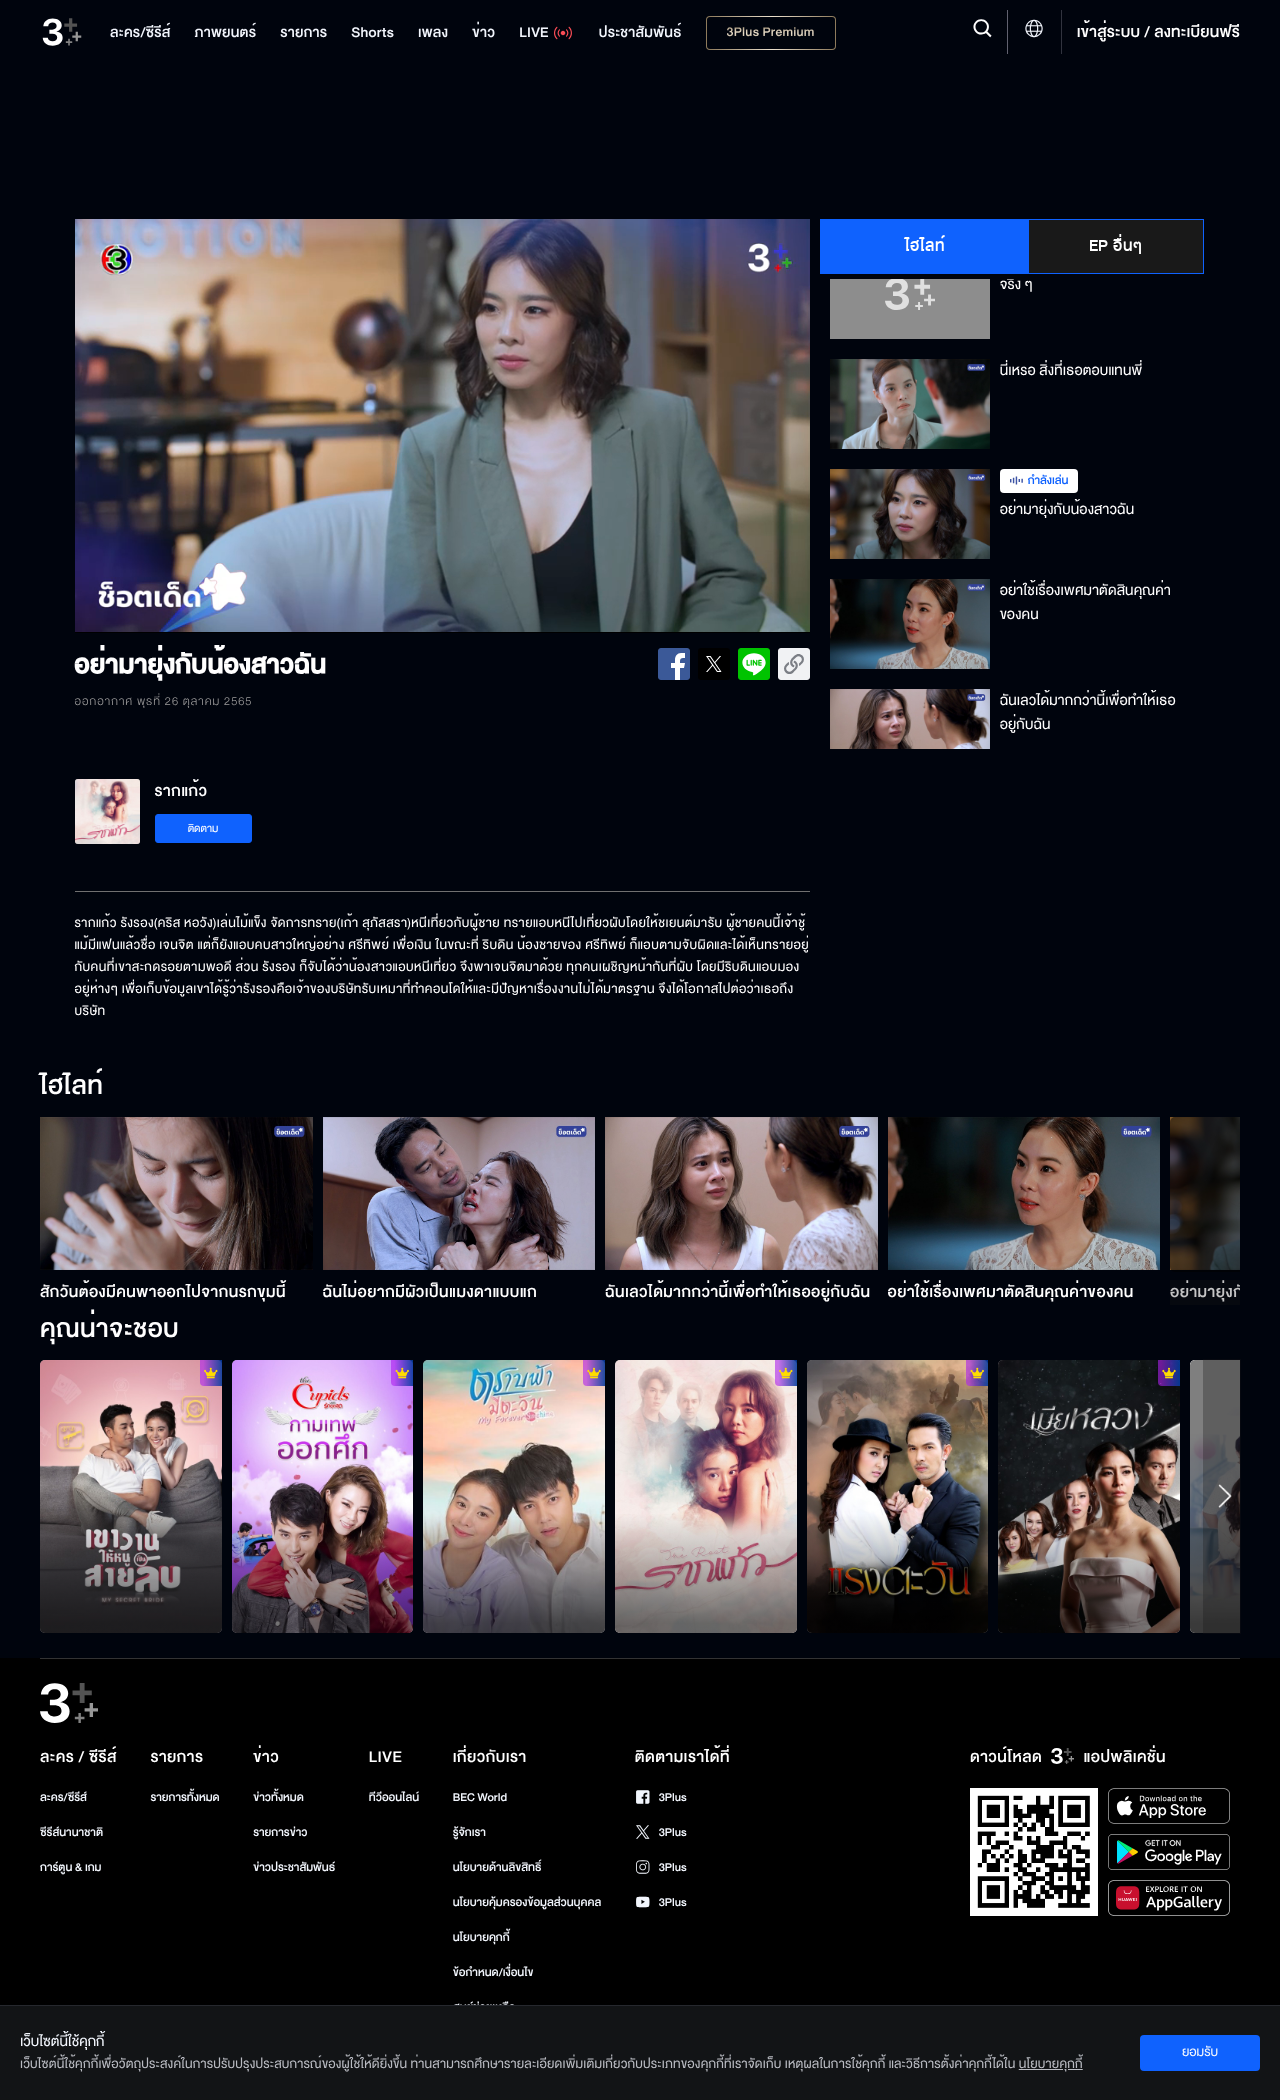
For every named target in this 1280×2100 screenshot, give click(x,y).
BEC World (480, 1797)
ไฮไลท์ (925, 246)
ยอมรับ (1200, 2052)
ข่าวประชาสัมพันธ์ (294, 1867)
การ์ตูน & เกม (71, 1867)
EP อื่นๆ (1116, 246)
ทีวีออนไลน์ (394, 1797)
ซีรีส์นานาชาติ (71, 1832)
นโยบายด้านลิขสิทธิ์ (497, 1867)
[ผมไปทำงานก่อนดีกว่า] (1089, 1496)
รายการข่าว (280, 1832)
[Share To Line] (754, 664)
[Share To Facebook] (674, 664)
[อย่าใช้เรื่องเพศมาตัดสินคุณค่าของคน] (1024, 1193)
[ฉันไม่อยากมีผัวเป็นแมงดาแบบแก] (459, 1193)
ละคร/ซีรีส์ (63, 1797)
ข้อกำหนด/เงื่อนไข (493, 1972)
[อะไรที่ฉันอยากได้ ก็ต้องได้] (898, 1496)
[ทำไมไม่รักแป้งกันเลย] (514, 1496)
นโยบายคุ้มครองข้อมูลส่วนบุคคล (527, 1902)
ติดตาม (203, 828)
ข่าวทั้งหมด (278, 1797)
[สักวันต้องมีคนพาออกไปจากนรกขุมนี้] (176, 1193)
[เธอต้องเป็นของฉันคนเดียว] (706, 1496)
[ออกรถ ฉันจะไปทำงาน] (323, 1496)
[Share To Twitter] (714, 664)
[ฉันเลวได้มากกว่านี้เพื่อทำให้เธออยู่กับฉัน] (741, 1193)
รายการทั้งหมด (184, 1797)
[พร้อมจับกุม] (131, 1496)
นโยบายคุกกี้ (481, 1937)
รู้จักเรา (469, 1832)
